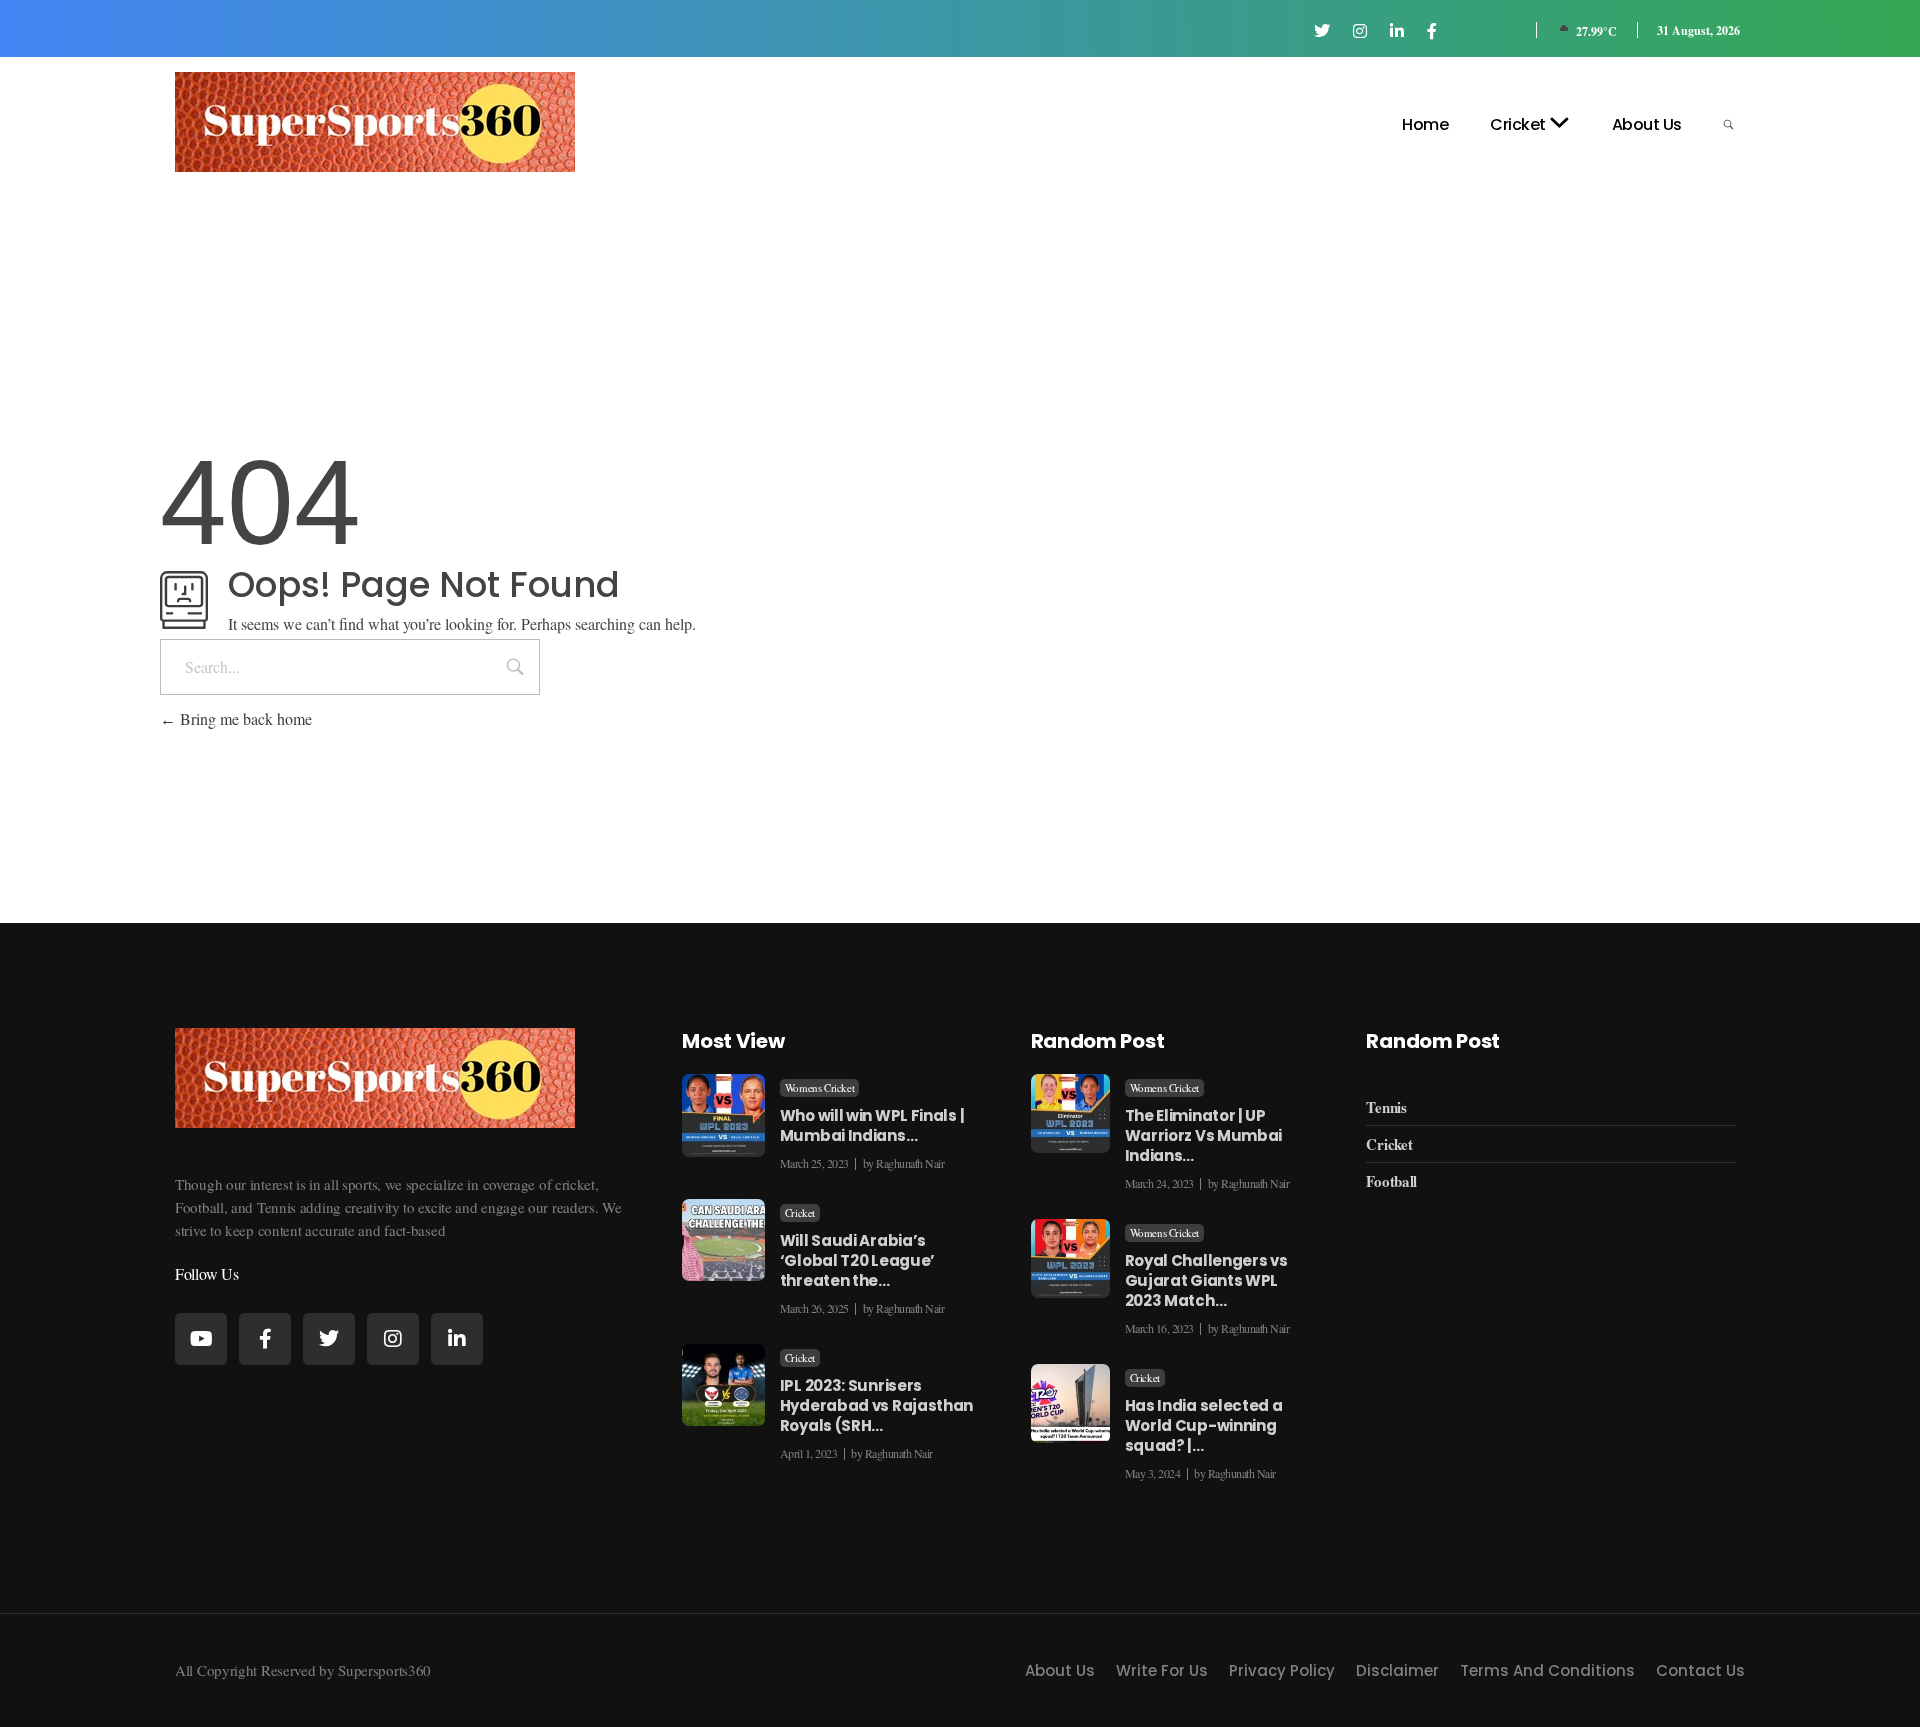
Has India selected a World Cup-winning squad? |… (1204, 1425)
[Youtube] (201, 1339)
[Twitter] (329, 1339)
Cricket (800, 1213)
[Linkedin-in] (457, 1339)
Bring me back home (244, 718)
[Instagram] (393, 1339)
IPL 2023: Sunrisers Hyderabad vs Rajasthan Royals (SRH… (876, 1405)
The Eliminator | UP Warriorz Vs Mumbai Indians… (1204, 1135)
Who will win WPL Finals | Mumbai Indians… (872, 1125)
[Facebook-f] (265, 1339)
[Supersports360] (375, 122)
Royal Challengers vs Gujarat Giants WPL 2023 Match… (1206, 1280)
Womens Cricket (819, 1088)
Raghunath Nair (910, 1163)
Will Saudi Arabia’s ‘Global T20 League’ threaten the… (857, 1260)
